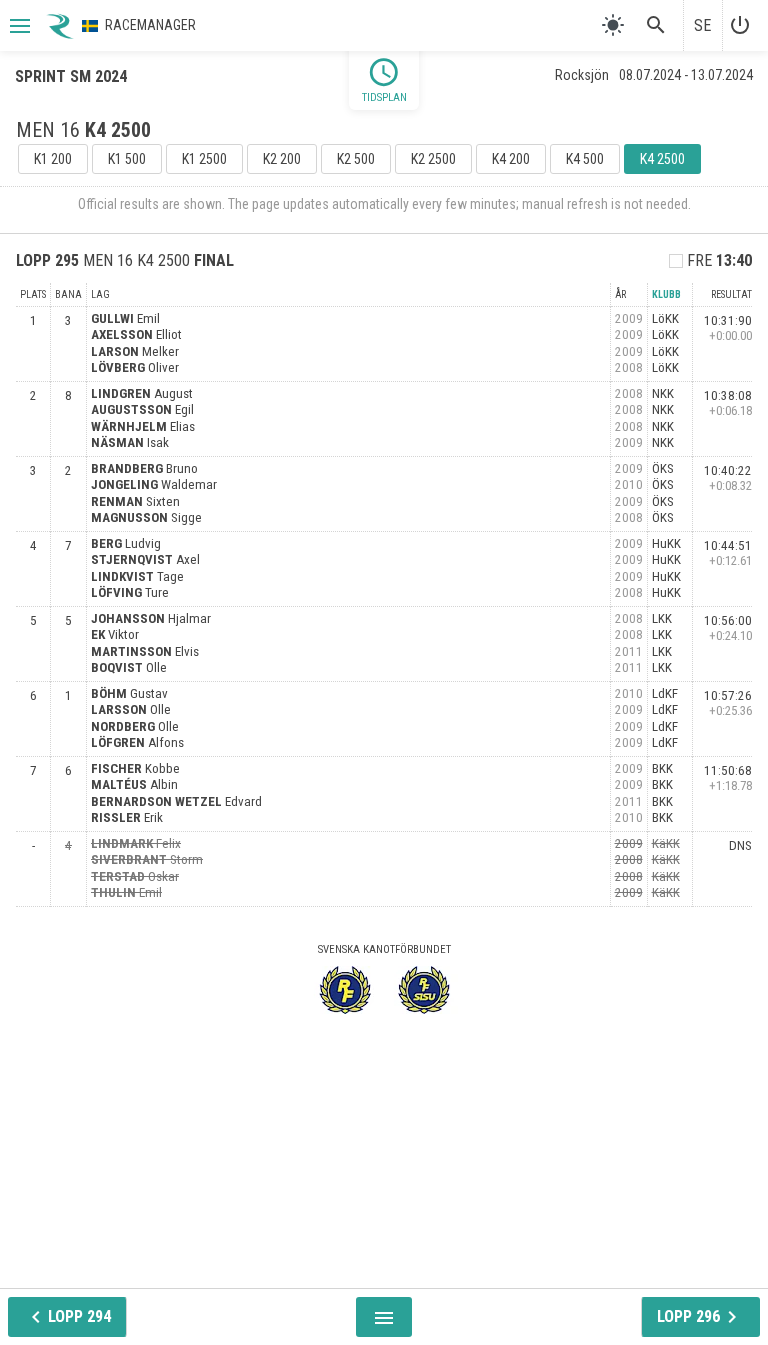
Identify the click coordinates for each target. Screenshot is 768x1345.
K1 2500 (204, 159)
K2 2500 (433, 159)
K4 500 (585, 159)
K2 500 (356, 159)
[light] (613, 25)
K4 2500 (662, 159)
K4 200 (511, 159)
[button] (18, 26)
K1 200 (53, 159)
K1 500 (127, 159)
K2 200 (282, 159)
